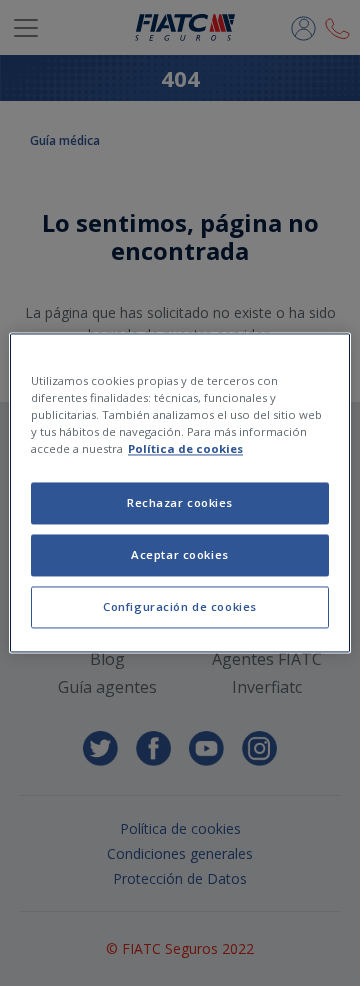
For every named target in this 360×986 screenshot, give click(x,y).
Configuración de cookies (180, 607)
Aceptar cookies (180, 555)
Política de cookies (185, 449)
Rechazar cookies (180, 503)
